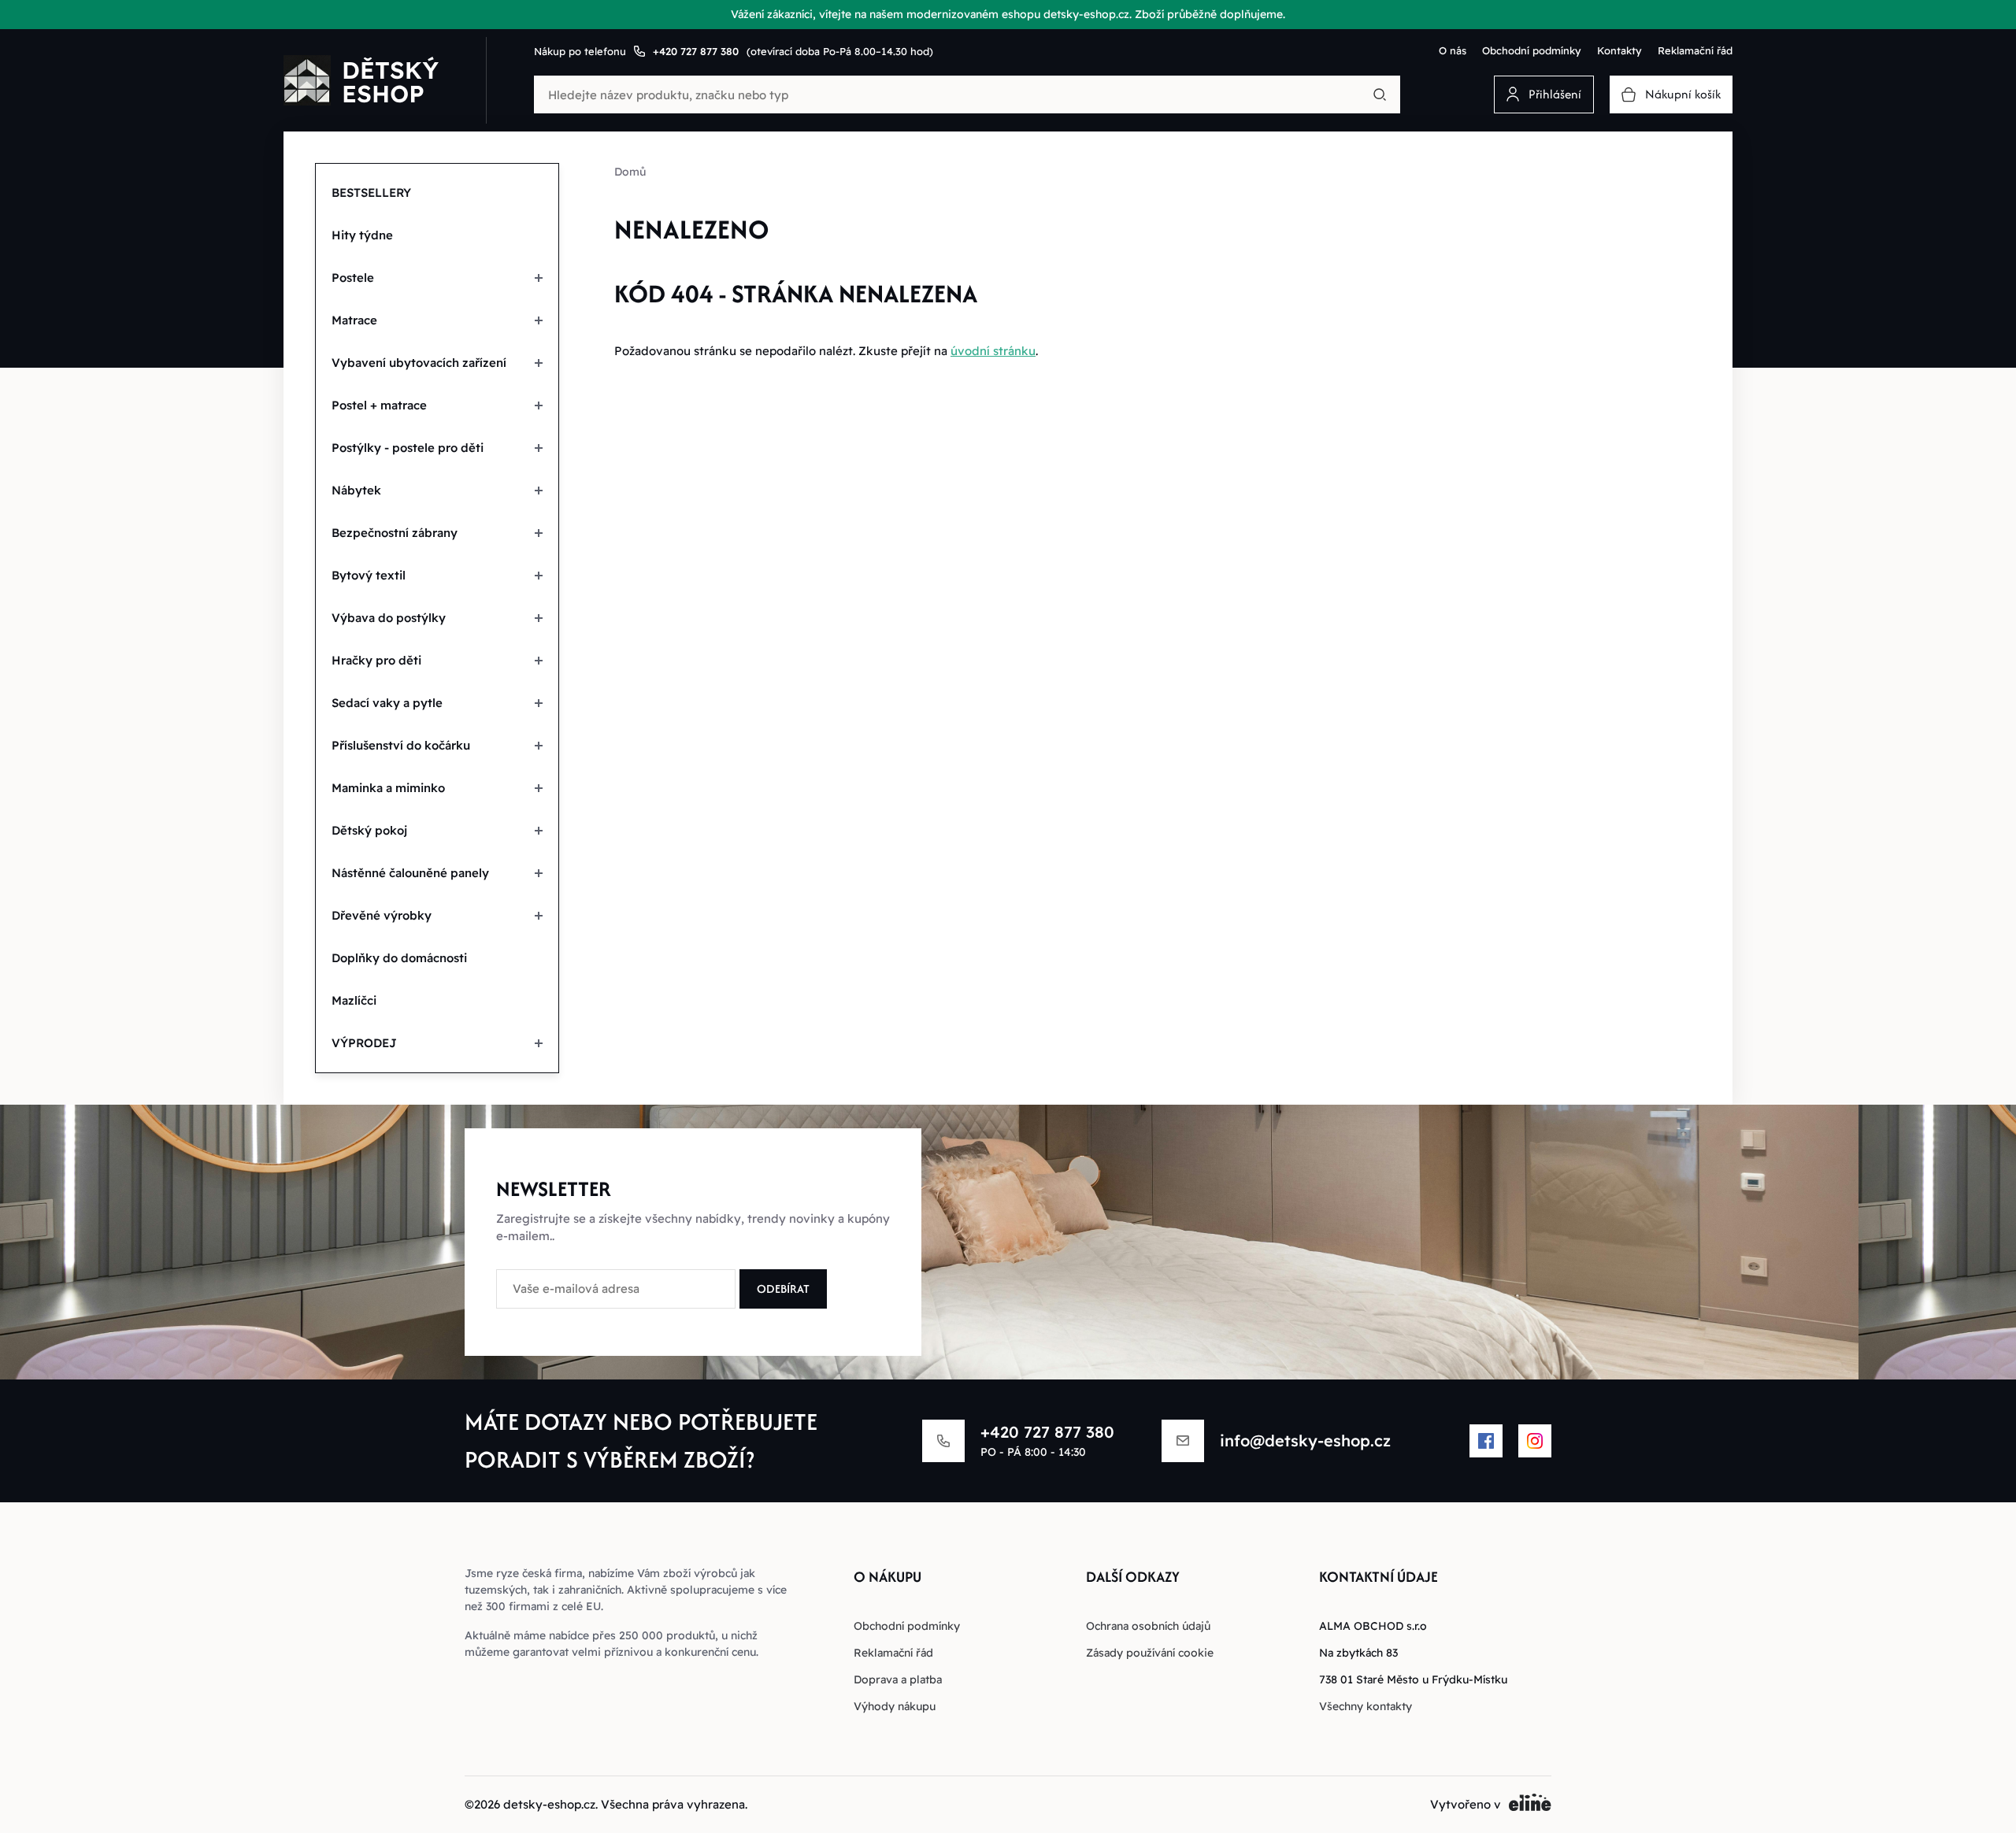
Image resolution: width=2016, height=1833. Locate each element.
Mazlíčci (354, 1000)
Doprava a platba (898, 1679)
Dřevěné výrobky (382, 915)
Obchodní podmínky (1532, 50)
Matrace (354, 320)
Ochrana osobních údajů (1148, 1626)
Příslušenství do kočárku (401, 745)
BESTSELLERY (371, 193)
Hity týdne (362, 235)
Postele (353, 278)
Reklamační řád (1695, 50)
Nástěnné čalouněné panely (410, 873)
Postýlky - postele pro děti (408, 448)
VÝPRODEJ (364, 1043)
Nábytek (356, 490)
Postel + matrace (379, 405)
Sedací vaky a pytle (387, 703)
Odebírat (783, 1289)
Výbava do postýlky (389, 618)
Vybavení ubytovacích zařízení (419, 363)
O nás (1453, 50)
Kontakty (1619, 50)
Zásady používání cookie (1150, 1653)
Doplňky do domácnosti (399, 958)
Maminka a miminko (388, 788)
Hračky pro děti (376, 660)
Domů (630, 172)
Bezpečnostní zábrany (395, 533)
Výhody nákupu (895, 1706)
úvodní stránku (993, 351)
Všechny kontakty (1366, 1706)
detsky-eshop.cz (549, 1804)
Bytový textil (369, 575)
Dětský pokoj (369, 830)
